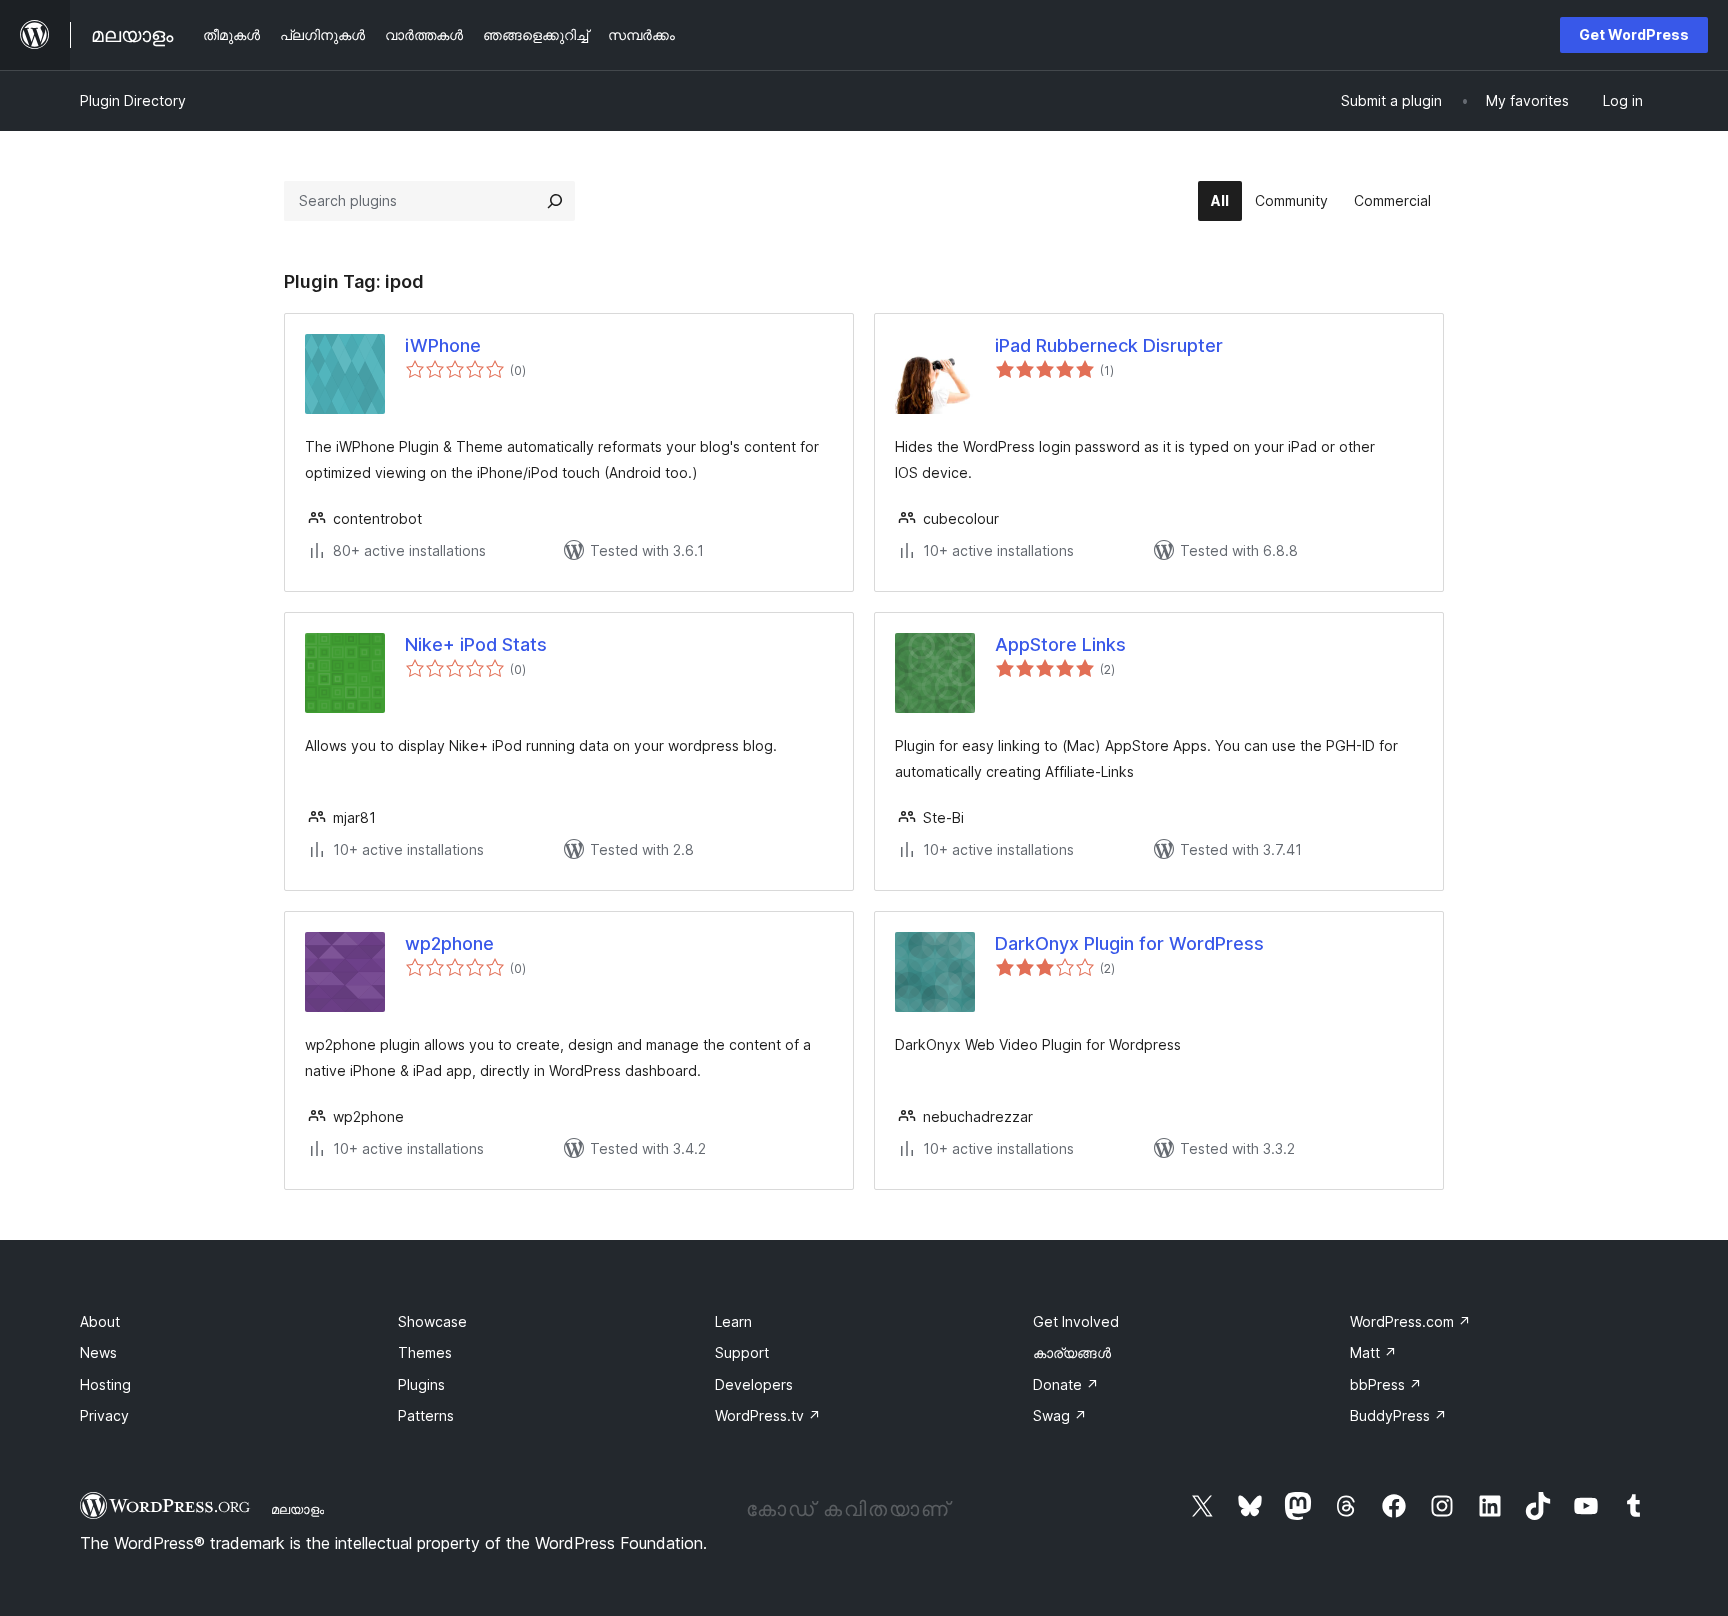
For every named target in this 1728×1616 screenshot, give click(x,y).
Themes (425, 1352)
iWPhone (443, 345)
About (100, 1321)
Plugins (421, 1384)
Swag (1060, 1415)
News (98, 1352)
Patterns (426, 1415)
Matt (1373, 1352)
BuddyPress (1398, 1415)
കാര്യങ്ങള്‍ (1072, 1352)
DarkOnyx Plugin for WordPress (1129, 943)
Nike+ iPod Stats (476, 644)
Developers (754, 1384)
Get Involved (1076, 1321)
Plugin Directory (133, 100)
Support (742, 1352)
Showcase (432, 1321)
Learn (733, 1321)
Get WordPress (1634, 34)
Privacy (104, 1415)
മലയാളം (297, 1509)
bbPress (1386, 1384)
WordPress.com (1410, 1321)
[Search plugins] (555, 201)
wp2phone (449, 943)
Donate (1066, 1384)
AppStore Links (1060, 644)
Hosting (105, 1384)
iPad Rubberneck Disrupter (1109, 345)
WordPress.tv (768, 1415)
